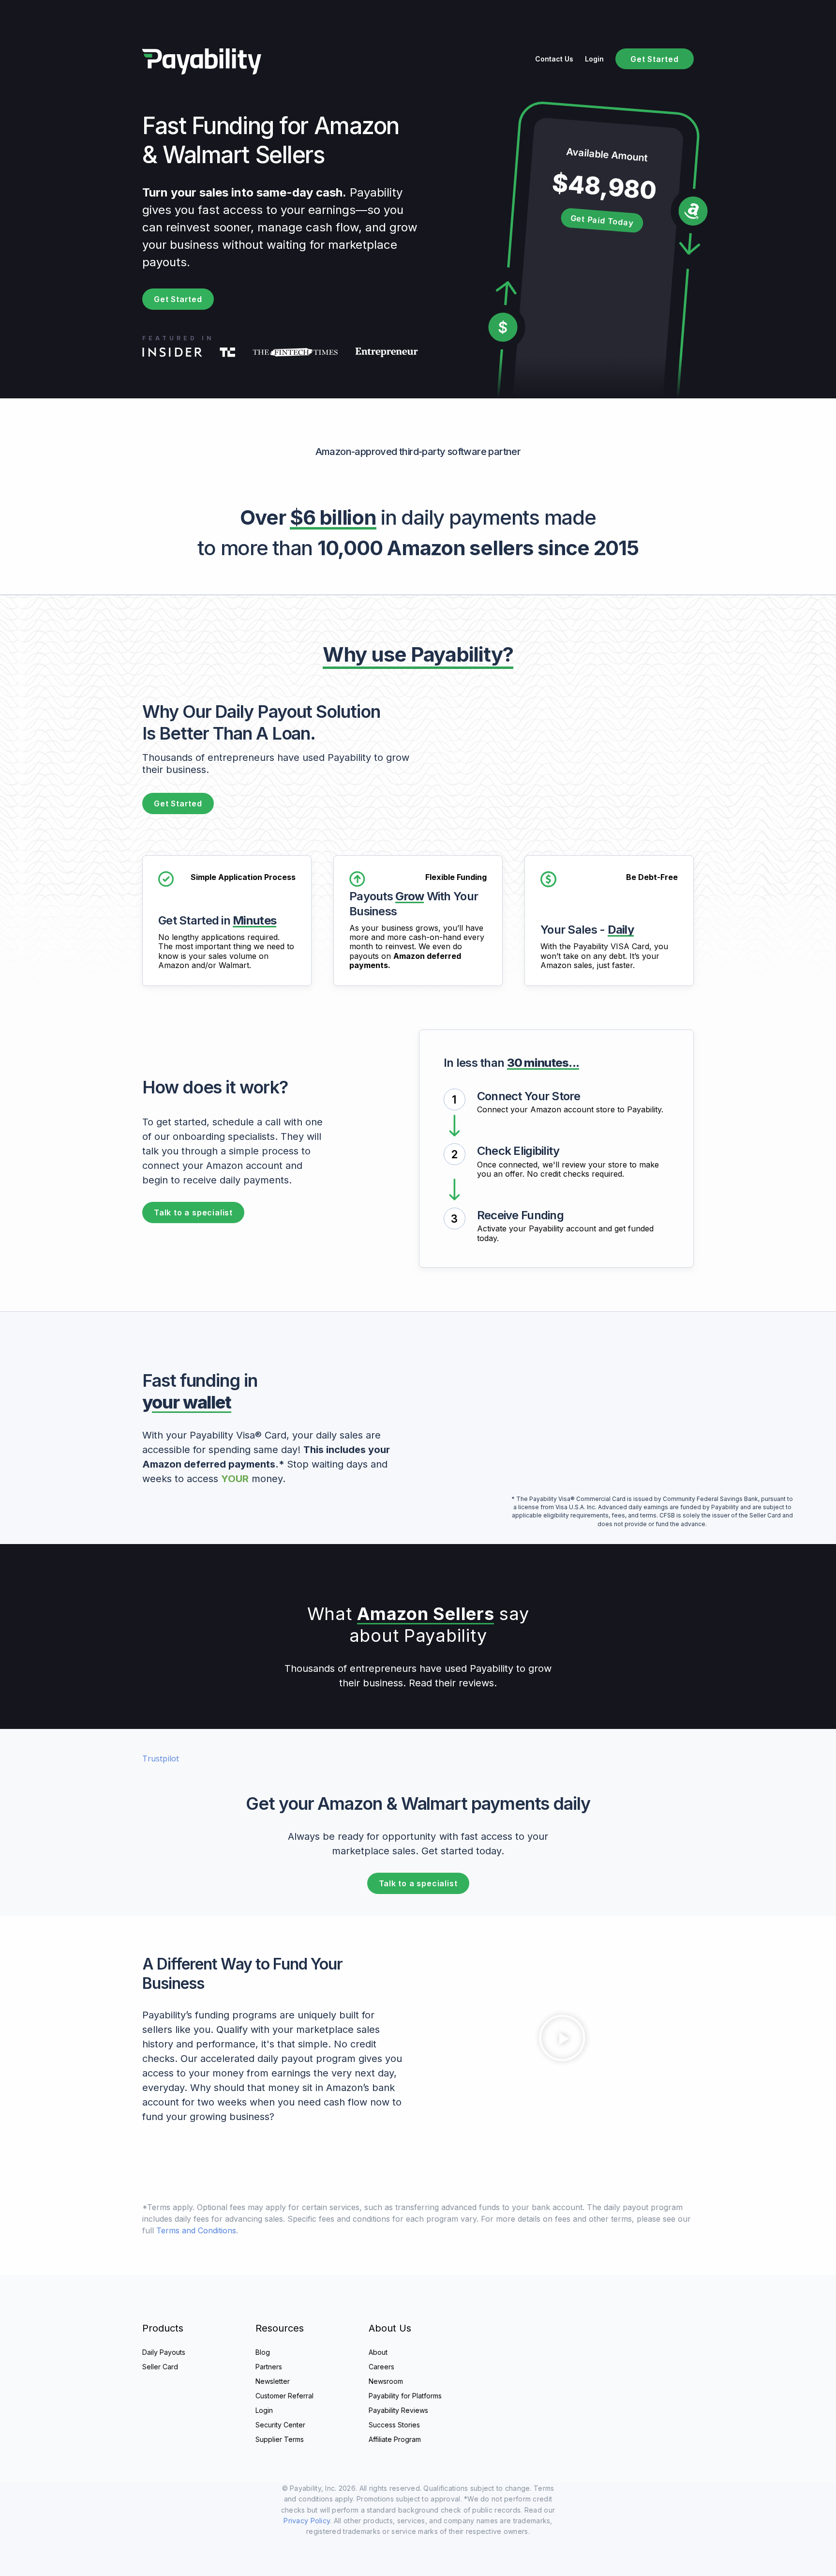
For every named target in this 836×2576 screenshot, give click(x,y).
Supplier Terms (280, 2439)
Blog (263, 2352)
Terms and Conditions (196, 2230)
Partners (269, 2367)
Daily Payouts (164, 2352)
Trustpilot (161, 1758)
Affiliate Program (395, 2439)
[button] (562, 2039)
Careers (381, 2367)
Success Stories (394, 2425)
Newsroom (386, 2381)
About (378, 2352)
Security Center (280, 2425)
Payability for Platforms (405, 2396)
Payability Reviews (398, 2410)
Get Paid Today (602, 220)
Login (594, 59)
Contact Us (554, 59)
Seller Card (160, 2367)
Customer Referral (284, 2396)
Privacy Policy (307, 2521)
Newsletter (273, 2381)
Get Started (655, 59)
